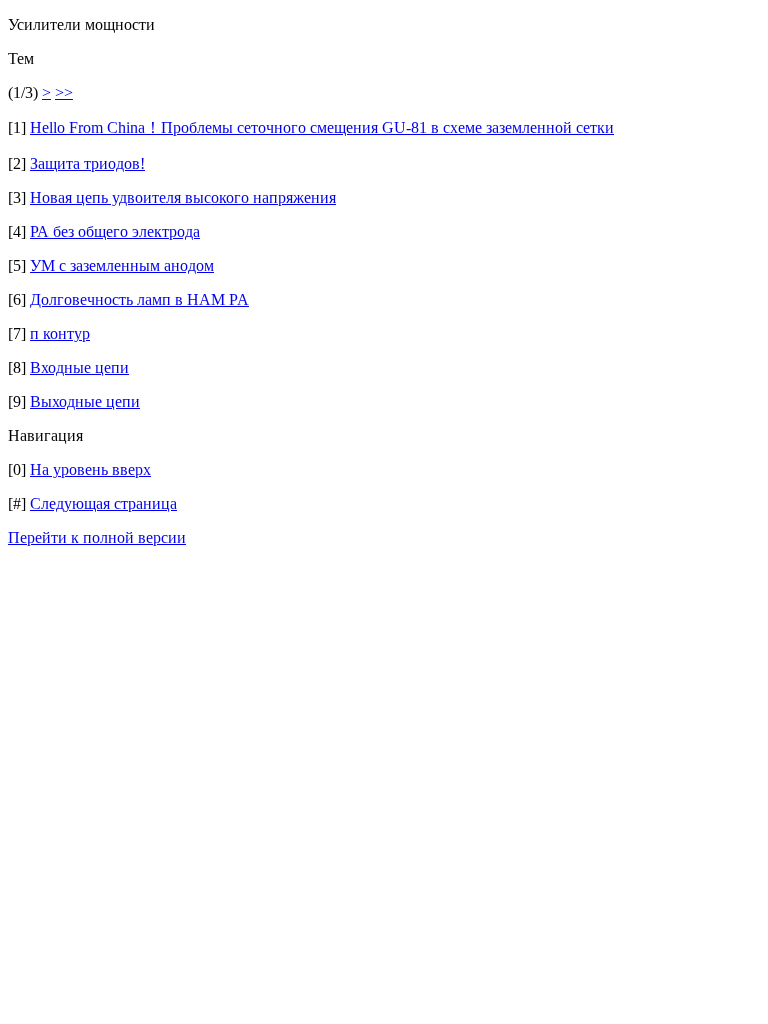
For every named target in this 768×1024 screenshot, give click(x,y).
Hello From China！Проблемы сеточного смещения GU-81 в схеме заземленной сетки (322, 127)
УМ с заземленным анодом (122, 265)
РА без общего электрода (115, 231)
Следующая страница (103, 503)
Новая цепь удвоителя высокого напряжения (183, 197)
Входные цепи (79, 367)
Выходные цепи (85, 401)
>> (64, 92)
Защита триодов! (87, 163)
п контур (60, 333)
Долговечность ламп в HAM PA (139, 299)
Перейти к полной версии (97, 537)
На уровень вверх (90, 469)
